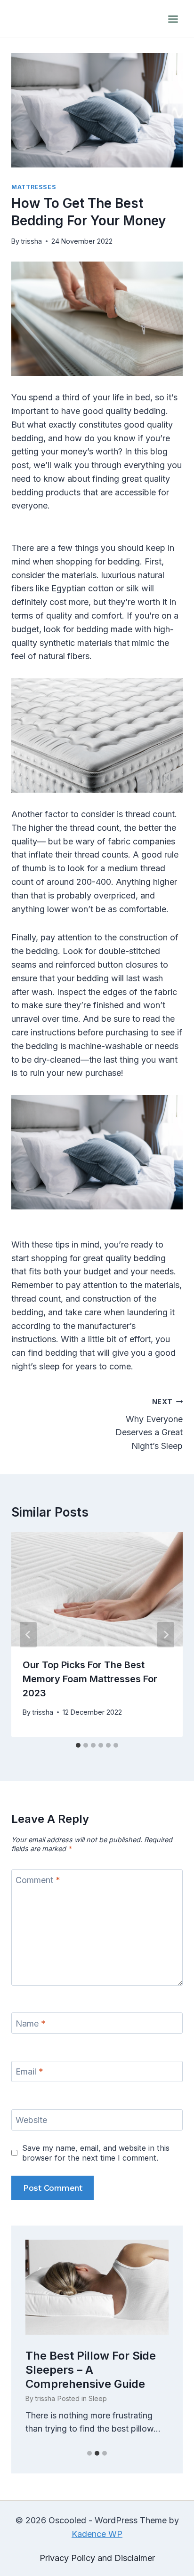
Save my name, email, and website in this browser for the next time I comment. (96, 2153)
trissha (31, 241)
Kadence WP (97, 2534)
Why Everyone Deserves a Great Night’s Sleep (149, 1424)
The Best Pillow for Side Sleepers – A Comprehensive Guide (91, 2370)
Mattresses (34, 187)
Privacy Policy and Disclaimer (97, 2558)
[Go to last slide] (28, 1635)
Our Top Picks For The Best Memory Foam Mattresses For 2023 (90, 1679)
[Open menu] (173, 19)
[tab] (78, 1745)
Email (29, 2072)
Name (31, 2023)
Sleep (98, 2398)
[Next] (166, 1635)
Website (31, 2120)
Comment (38, 1880)
